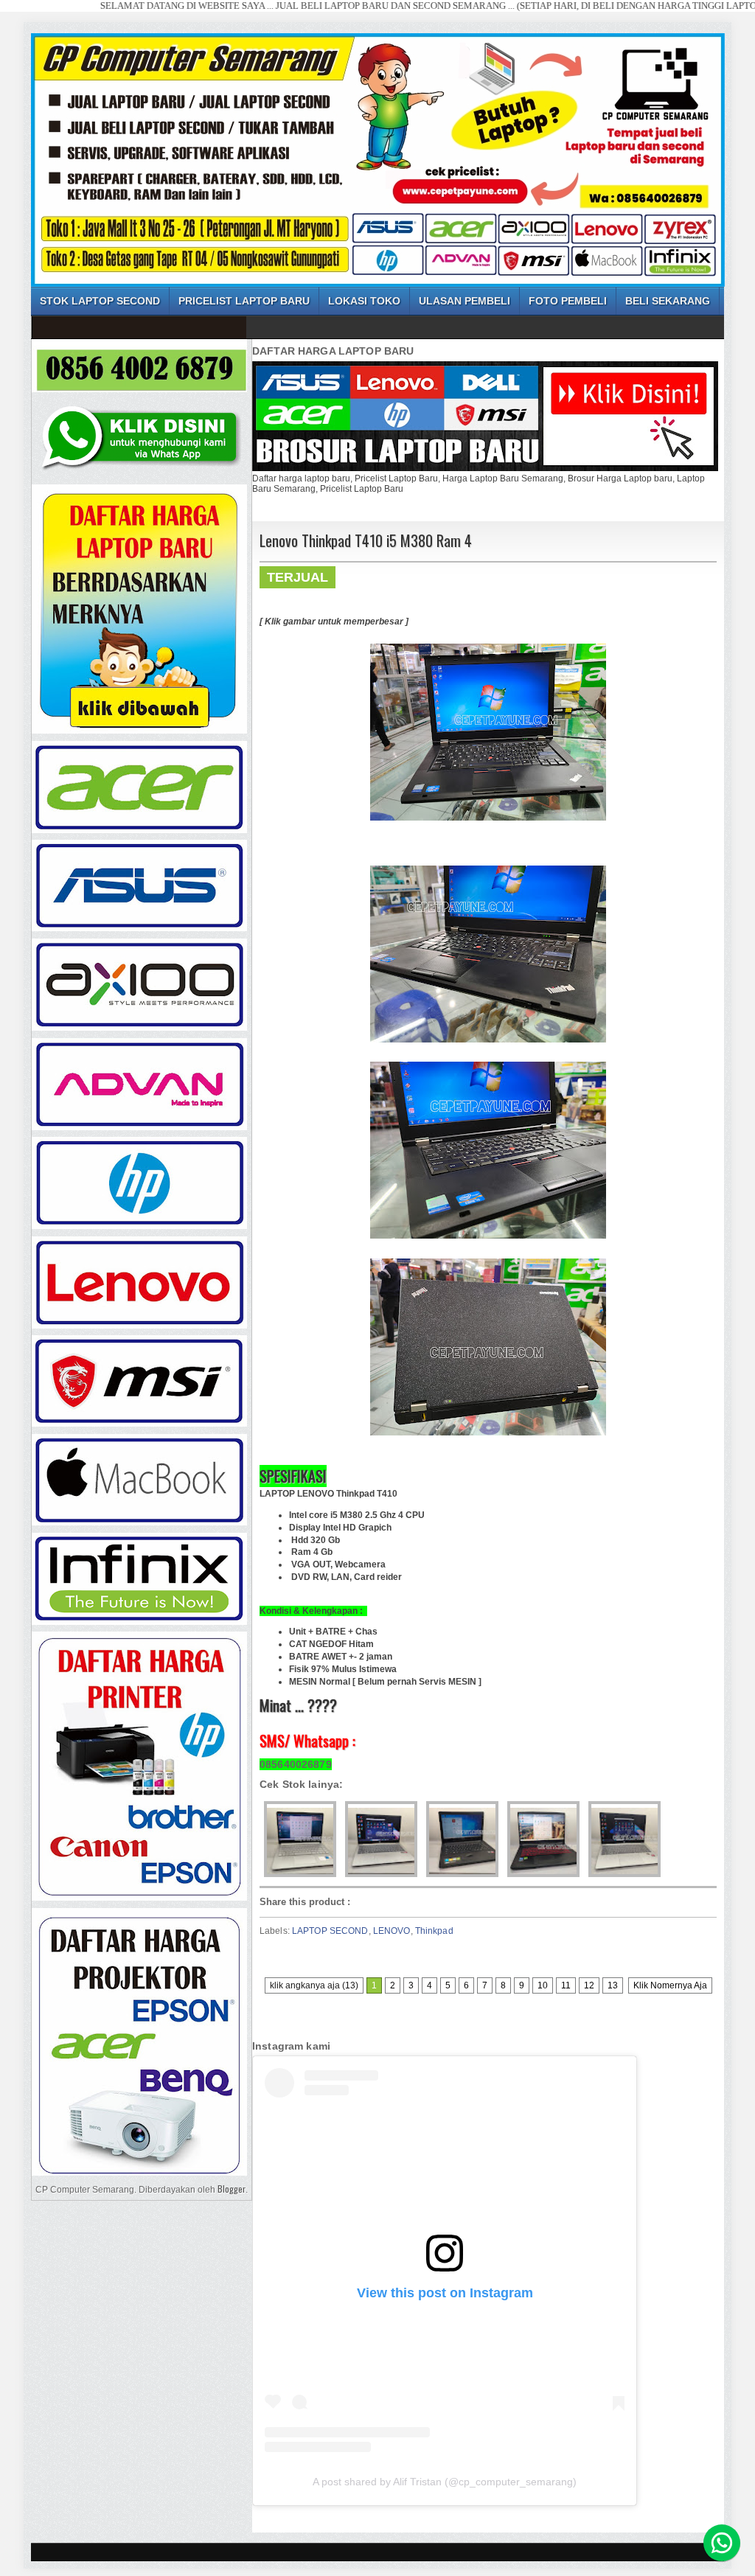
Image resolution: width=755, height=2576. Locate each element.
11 (566, 1985)
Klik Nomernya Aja (670, 1985)
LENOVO (392, 1931)
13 (613, 1985)
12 (589, 1985)
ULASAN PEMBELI (465, 301)
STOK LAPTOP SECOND (100, 301)
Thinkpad (434, 1931)
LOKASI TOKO (364, 301)
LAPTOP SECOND (330, 1931)
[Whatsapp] (722, 2543)
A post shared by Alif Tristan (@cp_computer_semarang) (445, 2482)
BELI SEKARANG (668, 301)
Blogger (232, 2189)
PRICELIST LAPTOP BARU (244, 301)
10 (543, 1985)
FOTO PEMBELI (568, 301)
